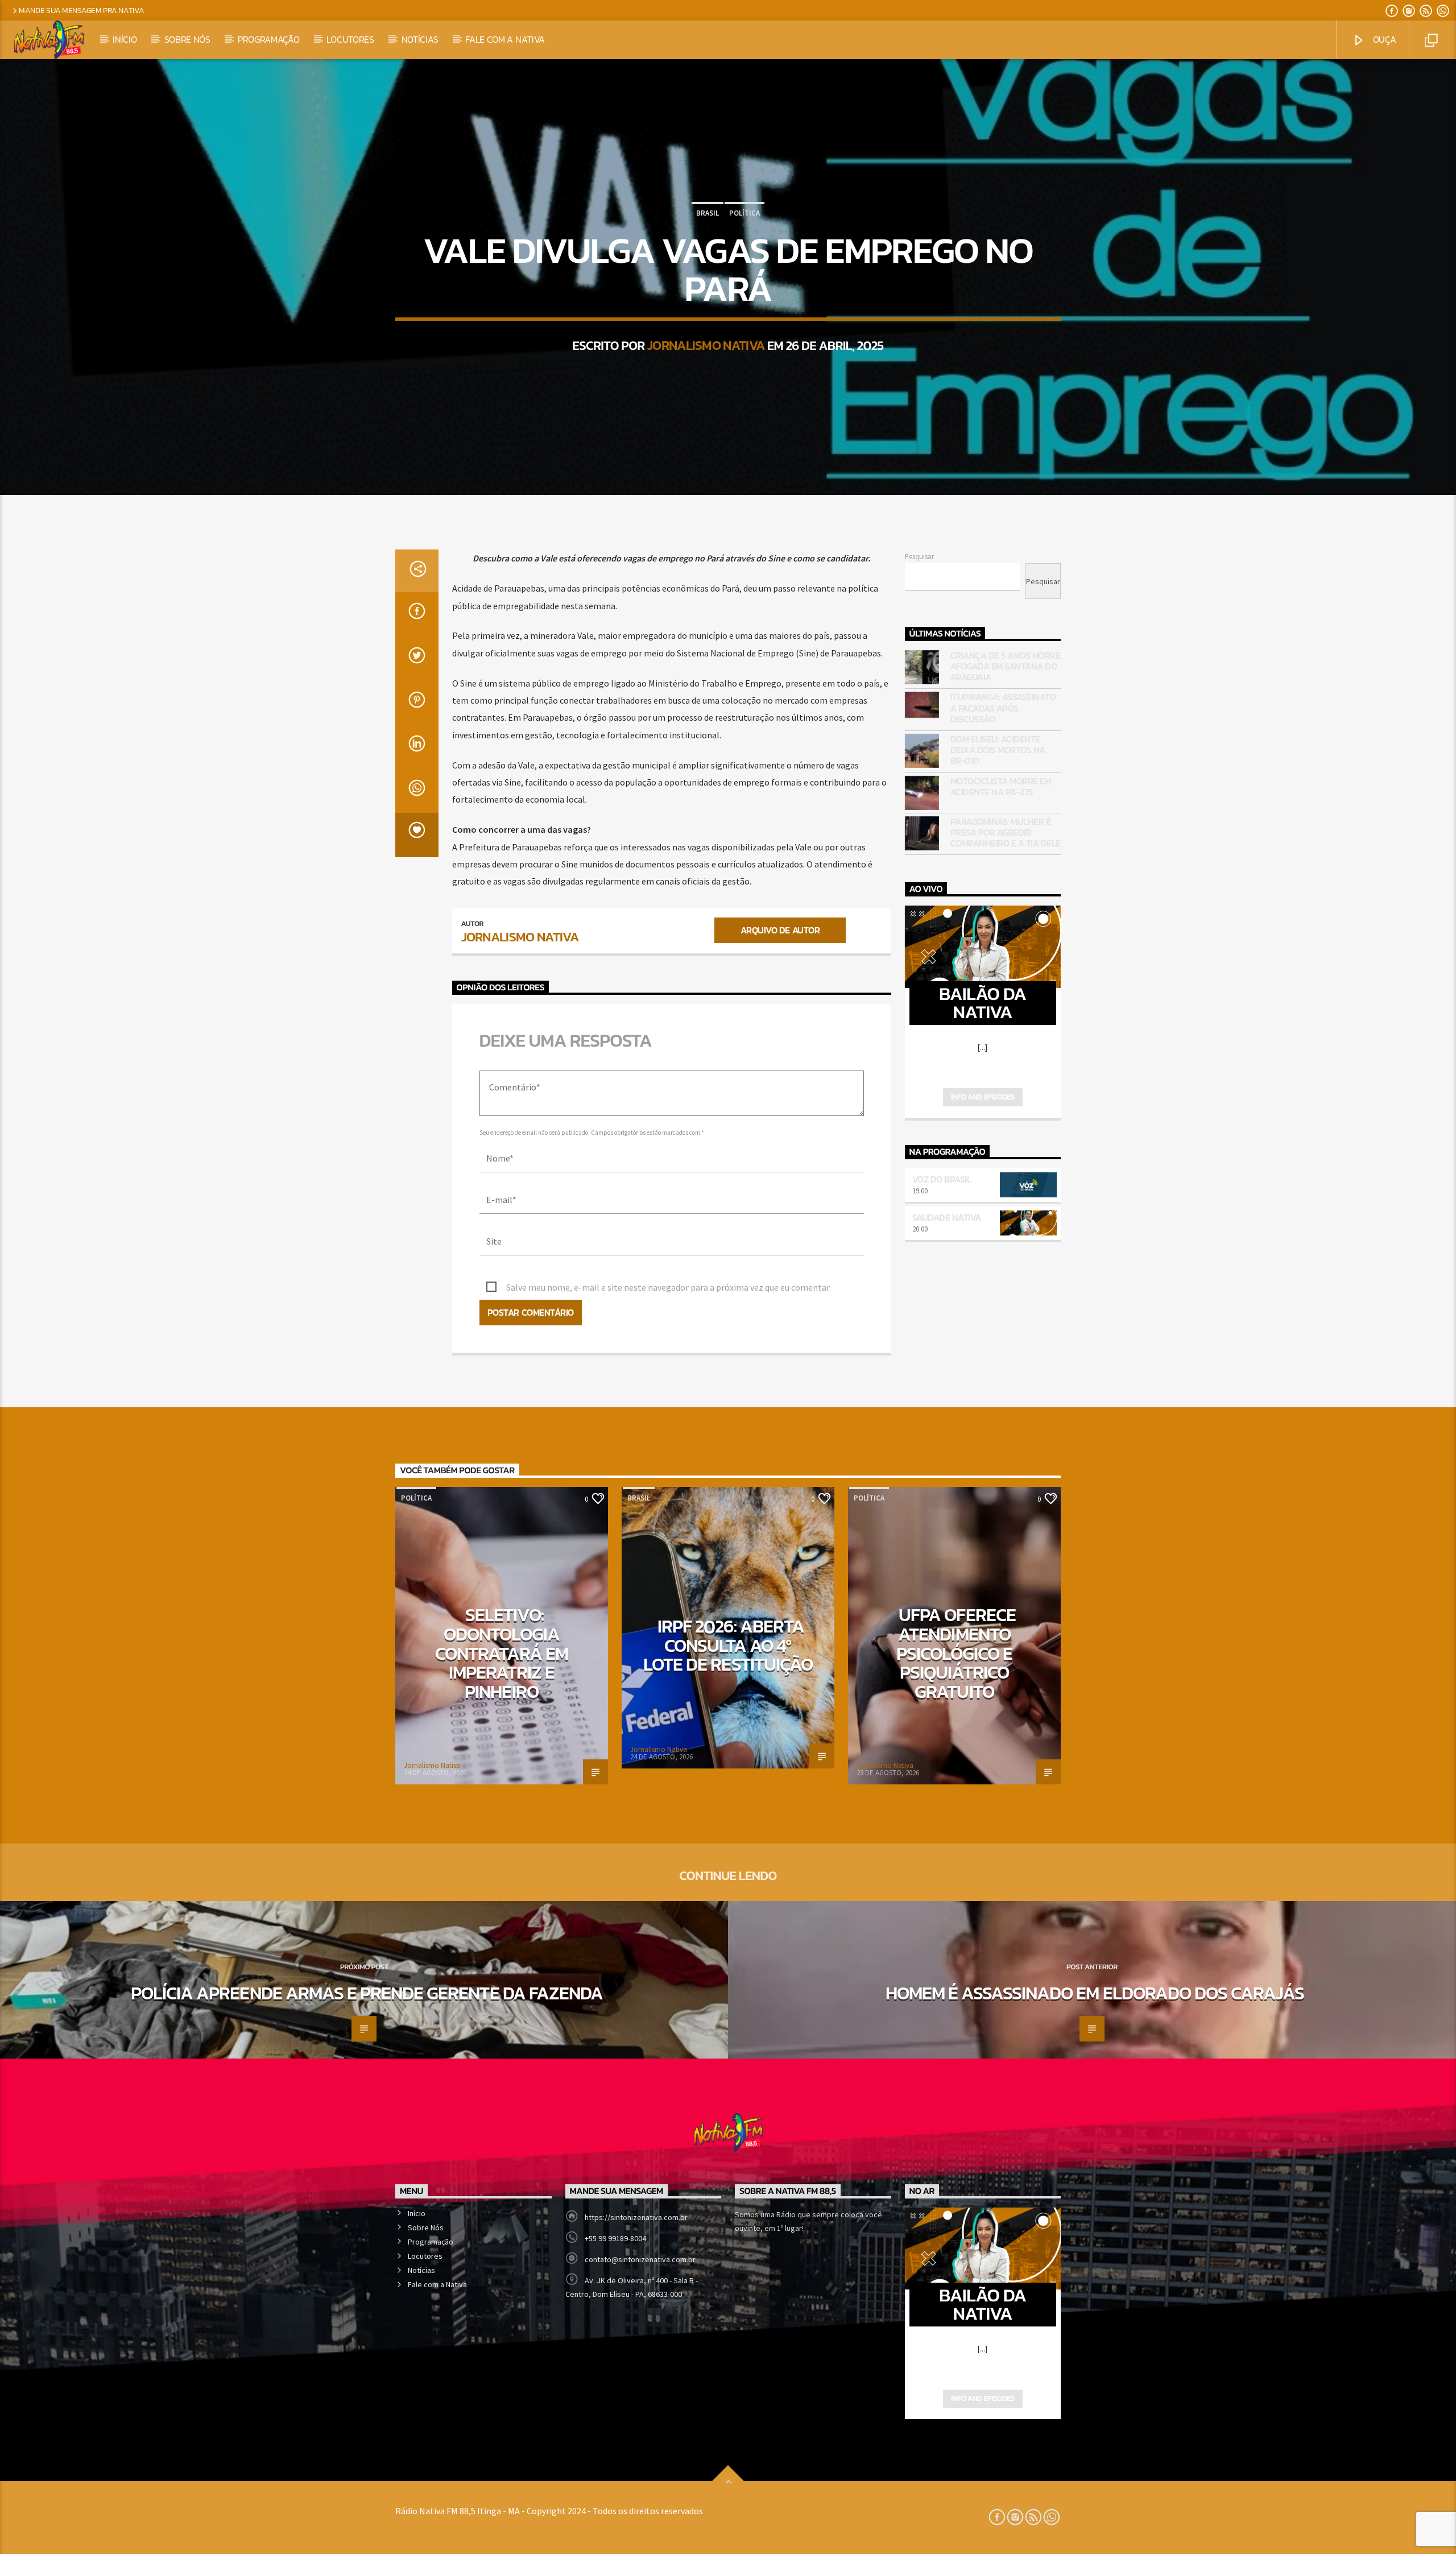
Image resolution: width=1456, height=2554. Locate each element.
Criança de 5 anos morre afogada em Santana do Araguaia (1006, 667)
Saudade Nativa (947, 1217)
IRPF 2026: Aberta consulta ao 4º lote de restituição (728, 1645)
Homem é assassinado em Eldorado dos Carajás (1095, 1993)
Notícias (420, 39)
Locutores (350, 39)
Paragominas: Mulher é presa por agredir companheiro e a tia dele (1006, 833)
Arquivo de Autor (780, 930)
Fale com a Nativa (505, 39)
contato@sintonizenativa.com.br (640, 2259)
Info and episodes (983, 1097)
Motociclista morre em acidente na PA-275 (1001, 787)
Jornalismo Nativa (706, 345)
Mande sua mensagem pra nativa (82, 10)
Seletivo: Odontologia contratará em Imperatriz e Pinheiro (502, 1653)
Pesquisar (919, 556)
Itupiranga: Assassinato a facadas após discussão (1003, 708)
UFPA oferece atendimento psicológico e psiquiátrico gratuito (956, 1653)
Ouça (1383, 39)
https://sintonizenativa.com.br (636, 2217)
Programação (268, 39)
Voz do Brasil (942, 1179)
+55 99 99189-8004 (615, 2238)
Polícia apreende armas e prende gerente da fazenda (367, 1993)
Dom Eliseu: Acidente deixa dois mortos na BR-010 (998, 750)
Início (125, 39)
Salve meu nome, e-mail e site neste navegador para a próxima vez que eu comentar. (669, 1287)
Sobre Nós (187, 39)
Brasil (708, 213)
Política (744, 213)
